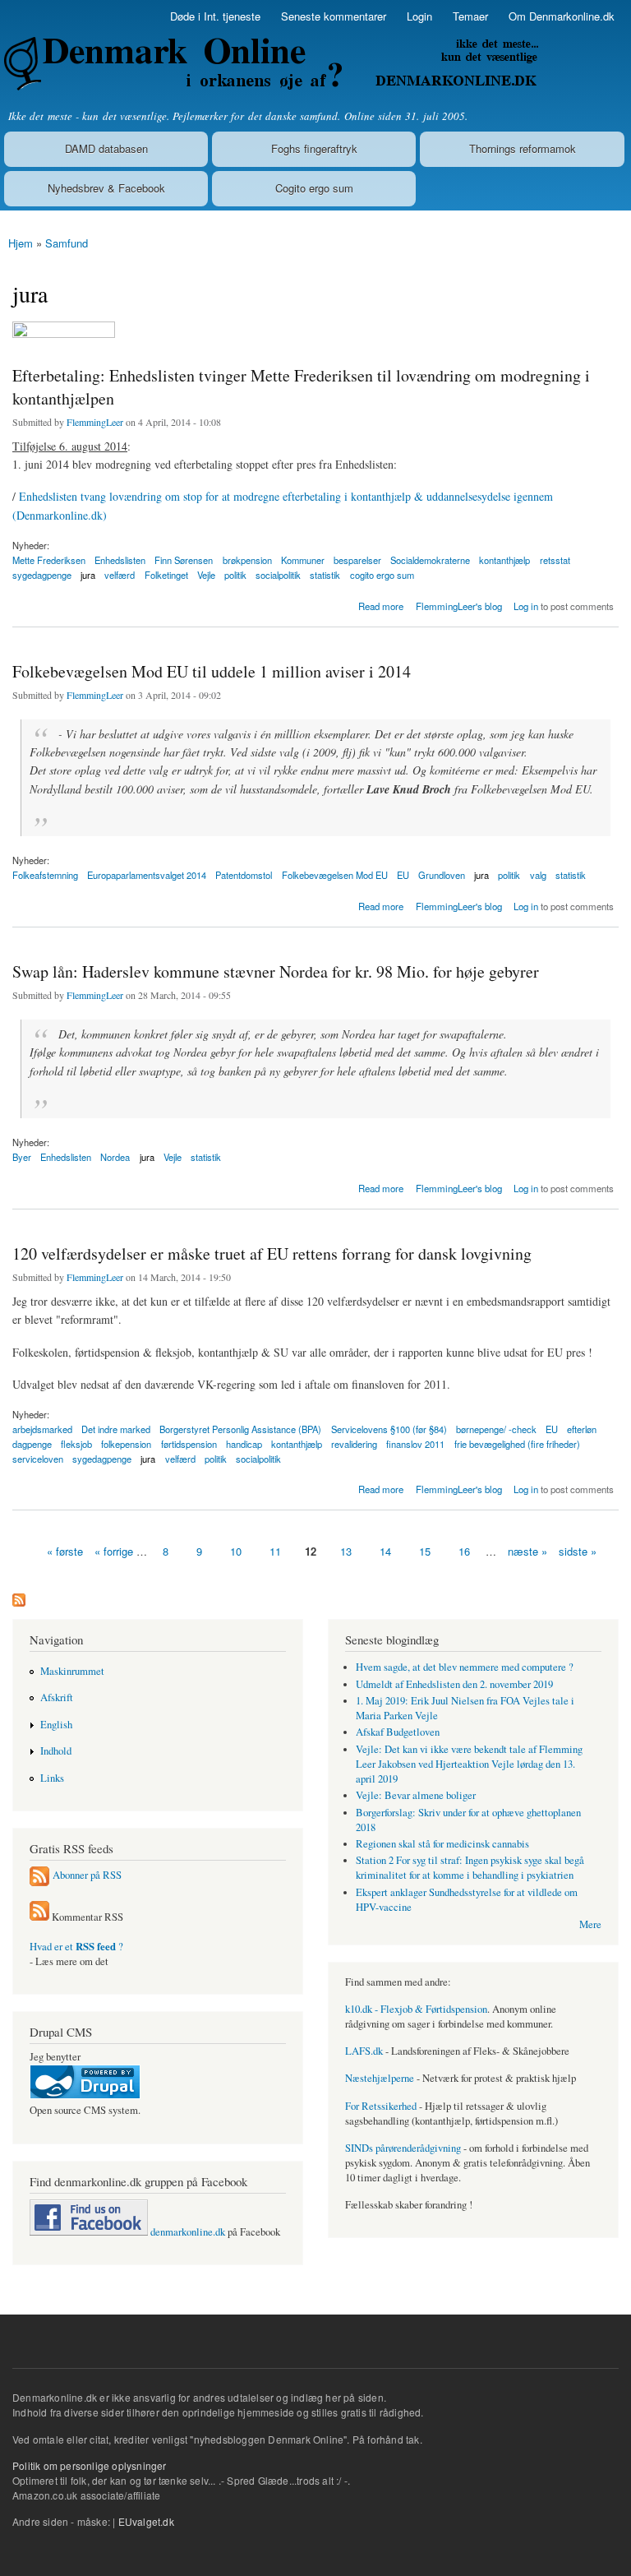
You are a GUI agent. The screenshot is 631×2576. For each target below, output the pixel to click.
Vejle (206, 575)
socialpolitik (278, 575)
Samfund (67, 243)
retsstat (555, 560)
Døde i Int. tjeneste (215, 16)
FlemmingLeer (95, 422)
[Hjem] (269, 64)
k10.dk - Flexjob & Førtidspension (416, 2009)
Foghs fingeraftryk (314, 148)
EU (403, 875)
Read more (381, 605)
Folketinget (166, 575)
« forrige (114, 1551)
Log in (526, 606)
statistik (325, 575)
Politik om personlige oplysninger (90, 2465)
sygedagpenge (42, 575)
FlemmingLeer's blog (459, 606)
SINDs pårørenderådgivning (403, 2148)
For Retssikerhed (381, 2106)
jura (88, 575)
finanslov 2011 (415, 1444)
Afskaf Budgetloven (398, 1732)
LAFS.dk (364, 2051)
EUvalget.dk (146, 2521)
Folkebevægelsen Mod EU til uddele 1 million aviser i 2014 (212, 671)
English (56, 1725)
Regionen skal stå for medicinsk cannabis (442, 1844)
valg (538, 875)
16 (464, 1551)
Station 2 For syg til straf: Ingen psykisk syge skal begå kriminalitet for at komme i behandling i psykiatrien (470, 1868)
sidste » (578, 1551)
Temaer (470, 16)
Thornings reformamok (523, 148)
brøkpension (247, 560)
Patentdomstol (244, 875)
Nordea (115, 1157)
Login (419, 16)
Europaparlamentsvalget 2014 (147, 875)
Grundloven (442, 875)
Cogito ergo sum (314, 188)
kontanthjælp (504, 560)
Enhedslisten (66, 1157)
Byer (22, 1157)
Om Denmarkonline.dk (562, 16)
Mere (590, 1924)
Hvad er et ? (76, 1947)
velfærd (120, 575)
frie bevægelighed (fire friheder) (517, 1444)
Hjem (21, 243)
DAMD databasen (106, 148)
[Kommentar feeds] (39, 1917)
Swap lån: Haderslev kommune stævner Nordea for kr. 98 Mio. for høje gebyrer (276, 971)
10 (236, 1551)
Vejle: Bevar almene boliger (416, 1795)
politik (235, 575)
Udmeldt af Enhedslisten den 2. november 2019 (454, 1684)
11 (275, 1551)
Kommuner (303, 560)
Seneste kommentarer (334, 16)
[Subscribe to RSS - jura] (19, 1596)
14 (385, 1551)
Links (52, 1778)
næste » (527, 1551)
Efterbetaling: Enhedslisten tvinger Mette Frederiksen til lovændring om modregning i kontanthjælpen (301, 387)
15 (425, 1551)
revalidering (354, 1444)
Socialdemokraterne (430, 560)
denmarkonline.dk (187, 2232)
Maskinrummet (72, 1671)
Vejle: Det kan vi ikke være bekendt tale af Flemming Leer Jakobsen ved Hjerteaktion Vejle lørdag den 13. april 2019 (469, 1764)
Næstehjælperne (380, 2078)
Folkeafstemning (45, 875)
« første (65, 1551)
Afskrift (57, 1697)
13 (346, 1551)
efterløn (582, 1429)
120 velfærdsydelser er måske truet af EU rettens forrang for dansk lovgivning (272, 1253)
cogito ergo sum (382, 575)
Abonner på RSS (87, 1875)
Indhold (56, 1751)
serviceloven (38, 1459)
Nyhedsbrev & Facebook (106, 188)
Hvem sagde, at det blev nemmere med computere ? (465, 1667)
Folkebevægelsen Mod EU (335, 875)
